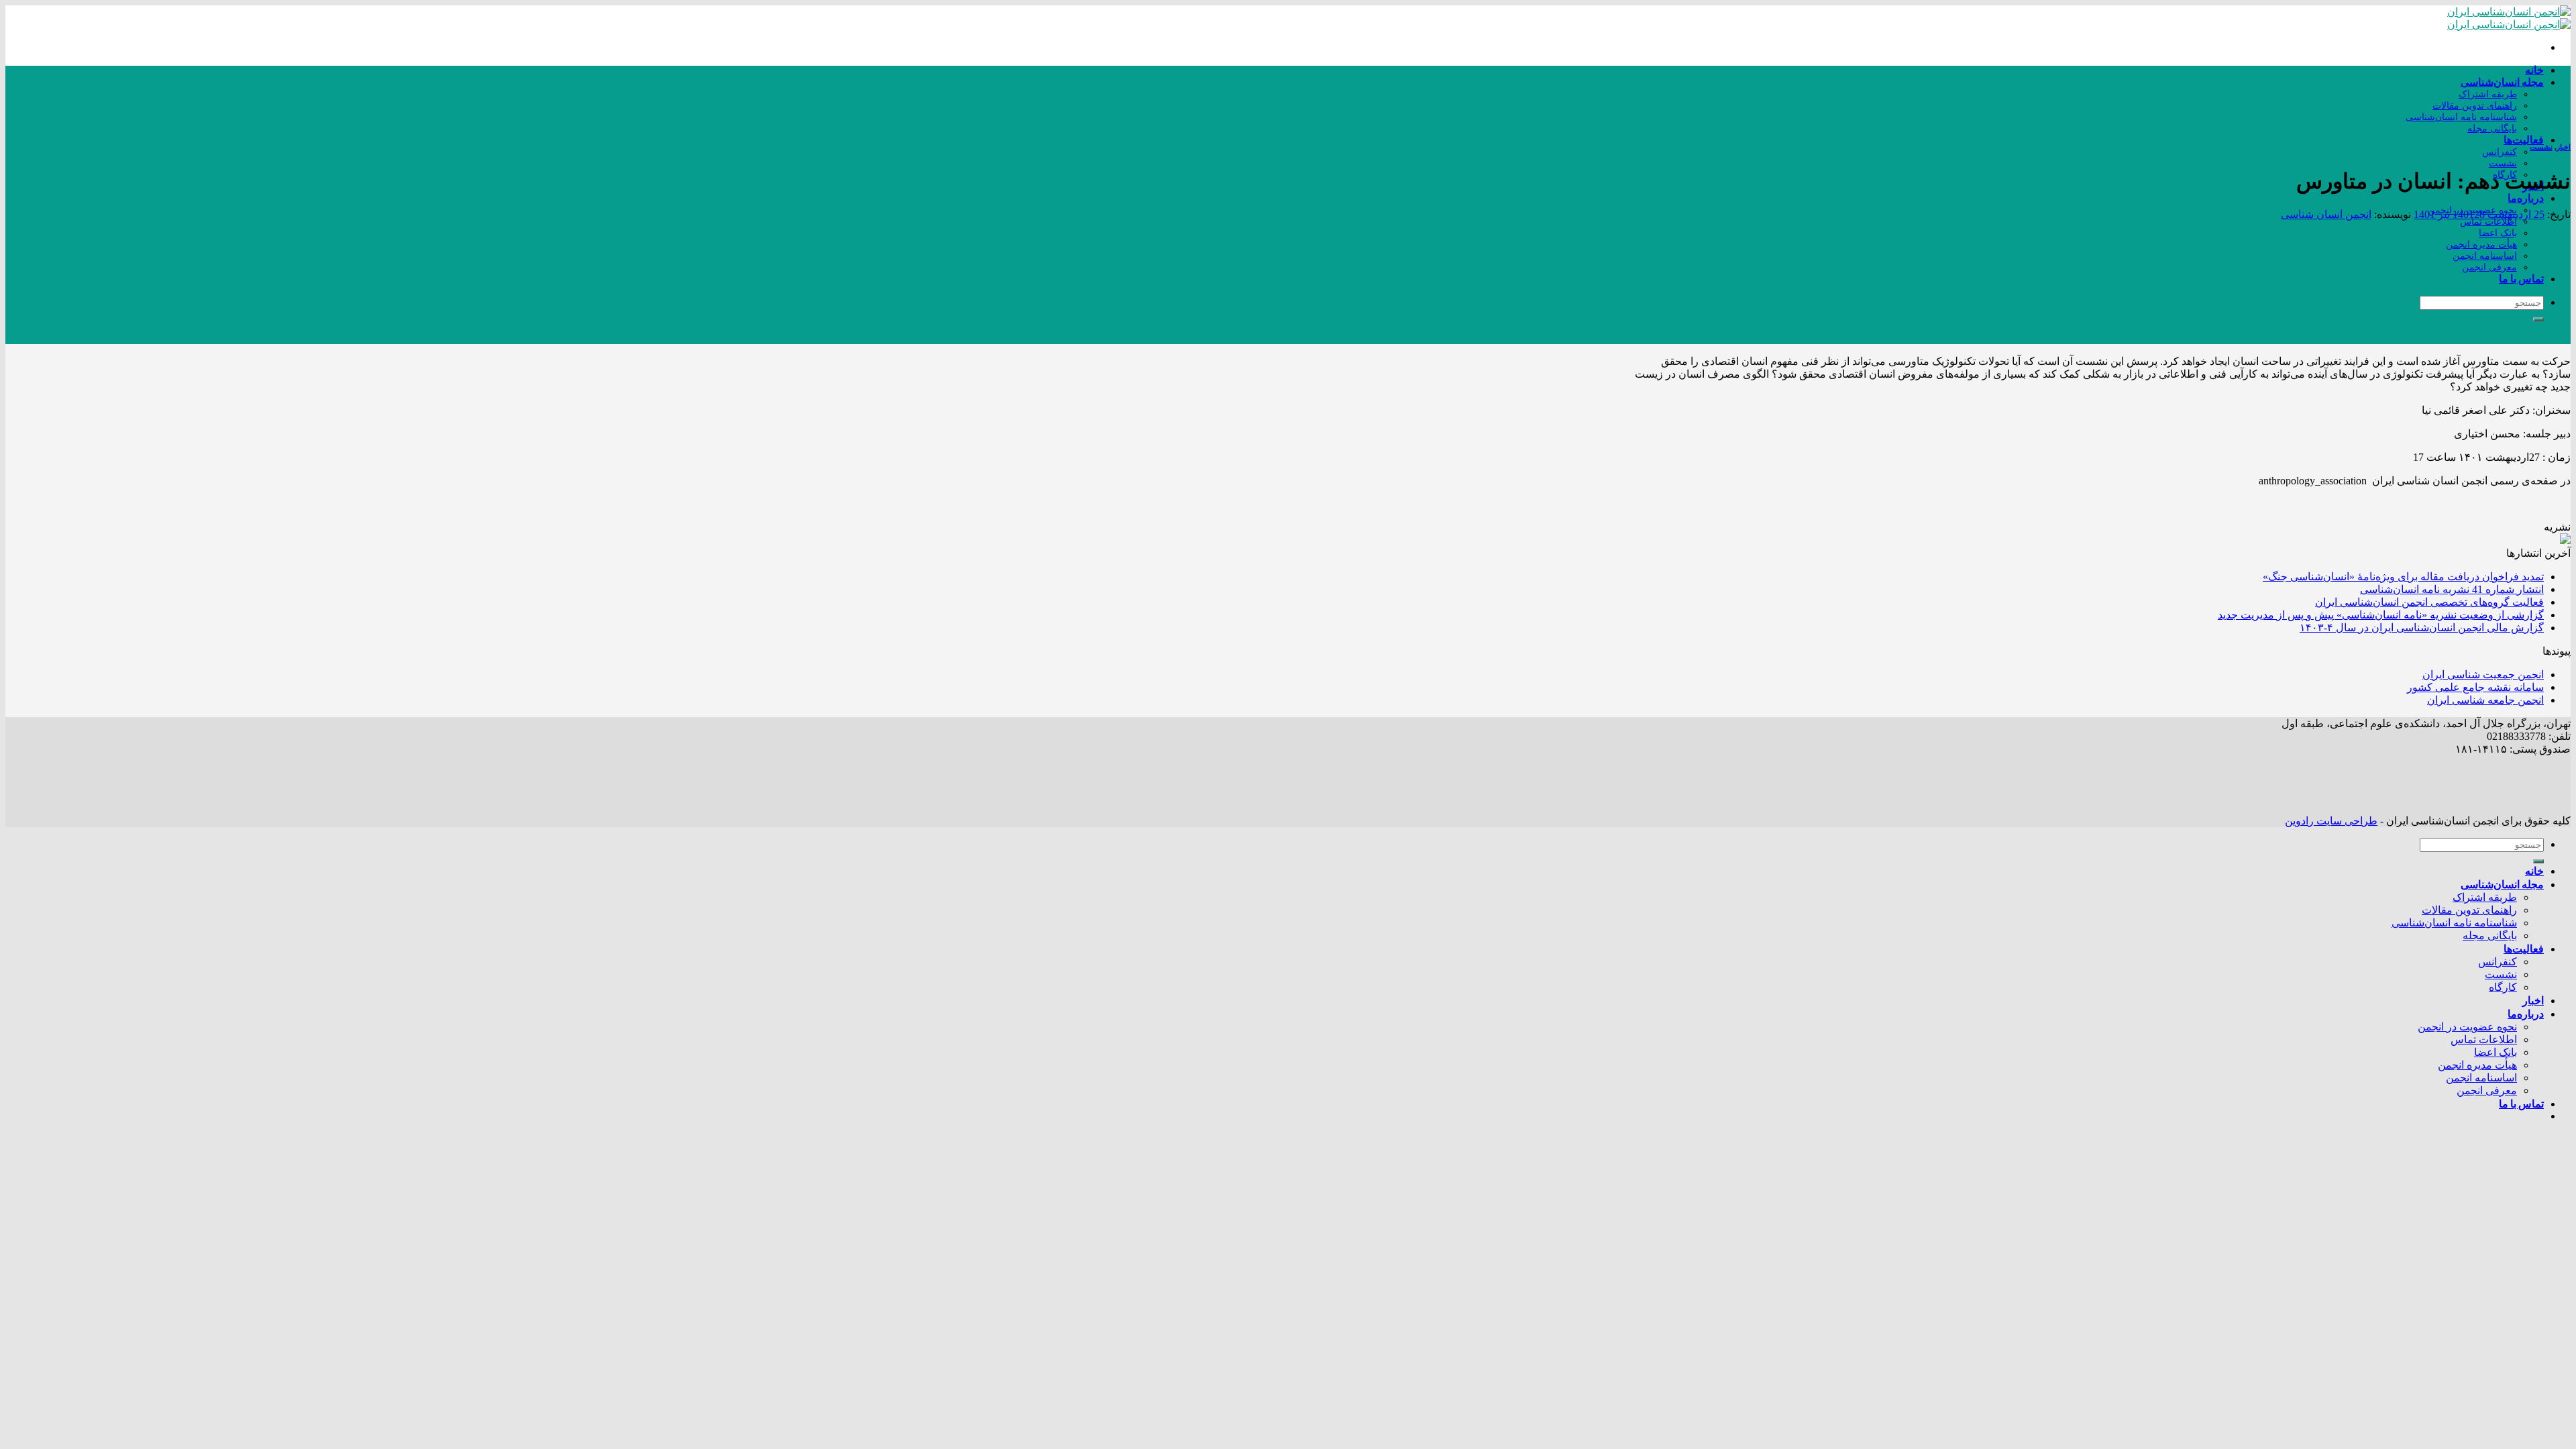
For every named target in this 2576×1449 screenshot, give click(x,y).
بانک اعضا (2498, 233)
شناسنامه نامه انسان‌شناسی (2461, 117)
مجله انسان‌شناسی (2502, 82)
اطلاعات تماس (2488, 221)
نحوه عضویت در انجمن (2467, 1027)
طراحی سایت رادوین (2331, 821)
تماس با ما (2521, 278)
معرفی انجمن (2489, 267)
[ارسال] (2538, 319)
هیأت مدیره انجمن (2481, 244)
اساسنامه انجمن (2485, 256)
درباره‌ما (2526, 198)
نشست (2503, 163)
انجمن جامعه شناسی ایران (2485, 700)
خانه (2534, 69)
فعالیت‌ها (2524, 139)
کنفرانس (2500, 152)
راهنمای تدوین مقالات (2475, 105)
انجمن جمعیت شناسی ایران (2483, 675)
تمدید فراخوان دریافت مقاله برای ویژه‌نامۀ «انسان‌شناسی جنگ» (2403, 577)
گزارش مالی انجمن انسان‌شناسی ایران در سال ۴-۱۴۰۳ (2422, 628)
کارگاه (2503, 987)
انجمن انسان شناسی (2326, 214)
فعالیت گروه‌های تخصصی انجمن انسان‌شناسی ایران (2429, 602)
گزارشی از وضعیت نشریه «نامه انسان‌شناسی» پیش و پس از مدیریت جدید (2381, 615)
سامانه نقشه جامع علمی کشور (2475, 687)
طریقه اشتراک (2488, 94)
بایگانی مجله (2492, 128)
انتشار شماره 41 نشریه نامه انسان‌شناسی (2452, 589)
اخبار (2564, 147)
